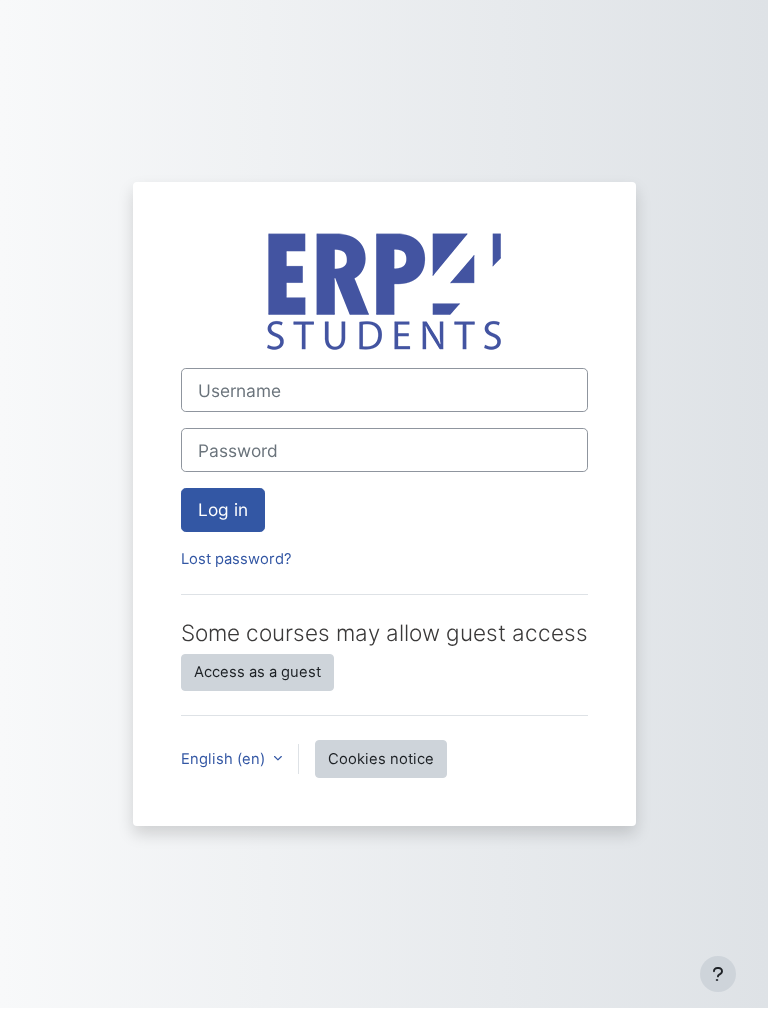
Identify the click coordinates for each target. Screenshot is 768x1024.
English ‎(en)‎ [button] (225, 759)
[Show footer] (718, 974)
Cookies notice (381, 759)
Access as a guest (257, 672)
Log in (223, 509)
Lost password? (236, 559)
